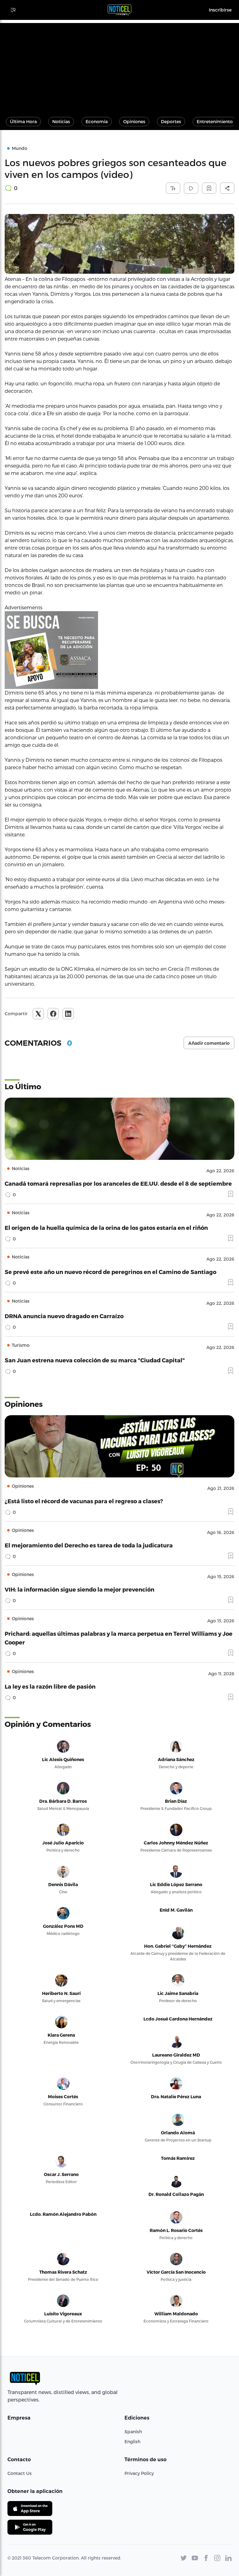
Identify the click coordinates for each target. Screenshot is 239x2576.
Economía (97, 121)
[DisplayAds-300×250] (119, 650)
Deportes (171, 121)
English (132, 2441)
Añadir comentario (209, 1043)
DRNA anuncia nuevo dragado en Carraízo (64, 1316)
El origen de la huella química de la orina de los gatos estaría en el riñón (106, 1228)
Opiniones (134, 121)
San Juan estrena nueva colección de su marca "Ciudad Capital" (95, 1360)
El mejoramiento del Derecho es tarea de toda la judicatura (89, 1545)
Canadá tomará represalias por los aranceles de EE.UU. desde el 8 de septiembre (118, 1183)
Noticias (61, 121)
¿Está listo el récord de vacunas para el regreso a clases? (84, 1501)
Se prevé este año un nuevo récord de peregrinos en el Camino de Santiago (110, 1272)
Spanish (133, 2432)
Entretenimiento (215, 121)
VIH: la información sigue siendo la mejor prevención (80, 1589)
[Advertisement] (119, 67)
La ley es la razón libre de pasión (50, 1686)
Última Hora (23, 121)
